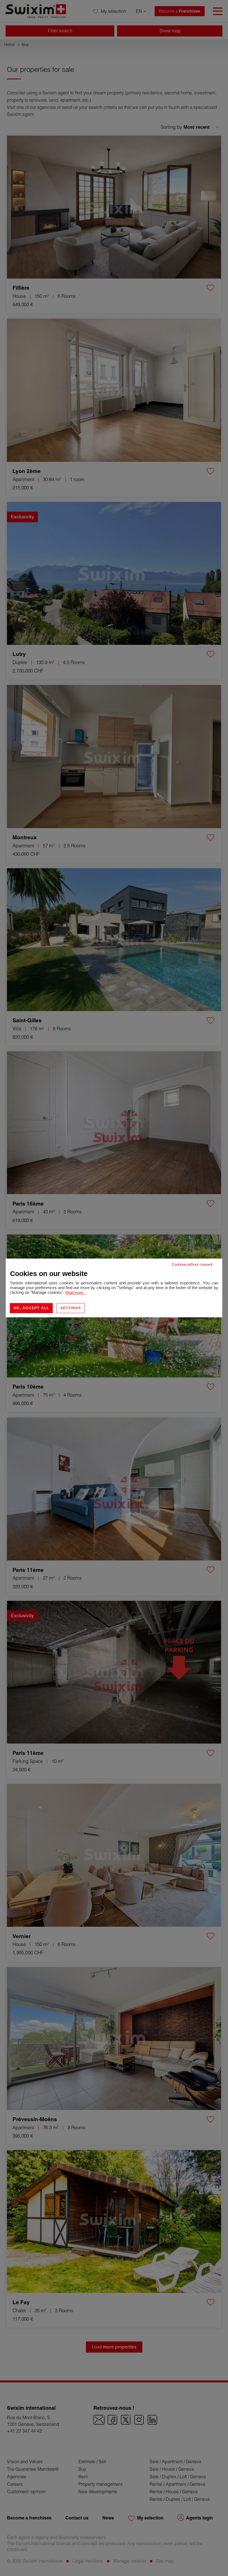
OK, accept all (31, 1308)
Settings (71, 1308)
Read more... (76, 1293)
